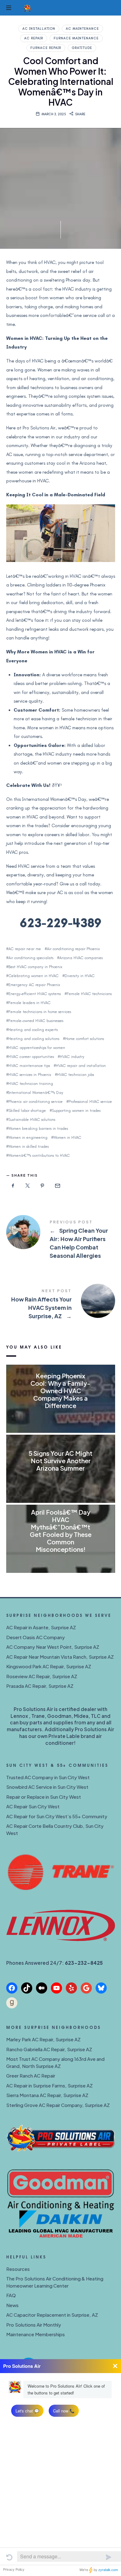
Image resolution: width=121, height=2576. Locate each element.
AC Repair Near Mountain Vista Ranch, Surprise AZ (60, 1657)
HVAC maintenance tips (29, 1066)
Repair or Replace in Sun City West (44, 1797)
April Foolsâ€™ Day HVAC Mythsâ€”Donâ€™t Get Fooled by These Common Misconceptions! (61, 1531)
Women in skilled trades (29, 1146)
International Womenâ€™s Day (36, 1093)
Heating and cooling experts (33, 1030)
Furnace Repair (46, 48)
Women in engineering (28, 1137)
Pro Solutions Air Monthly (34, 2325)
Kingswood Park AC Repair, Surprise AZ (49, 1666)
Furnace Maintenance (76, 38)
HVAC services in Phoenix (30, 1075)
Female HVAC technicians (89, 994)
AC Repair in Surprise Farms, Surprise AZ (49, 2085)
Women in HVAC (67, 1137)
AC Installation (39, 29)
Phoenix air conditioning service (36, 1101)
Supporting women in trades (76, 1110)
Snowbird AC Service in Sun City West (47, 1787)
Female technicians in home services (40, 1012)
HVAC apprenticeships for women (37, 1048)
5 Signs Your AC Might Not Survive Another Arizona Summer (60, 1461)
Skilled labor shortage (27, 1110)
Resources (18, 2269)
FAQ (11, 2295)
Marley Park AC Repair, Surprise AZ (43, 2039)
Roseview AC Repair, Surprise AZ (42, 1676)
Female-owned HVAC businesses (36, 1021)
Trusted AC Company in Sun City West (48, 1777)
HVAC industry (72, 1057)
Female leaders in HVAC (29, 1003)
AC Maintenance (82, 29)
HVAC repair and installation (81, 1066)
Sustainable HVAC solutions (32, 1119)
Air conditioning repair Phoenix (73, 949)
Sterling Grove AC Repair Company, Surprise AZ (58, 2105)
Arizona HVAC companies (81, 958)
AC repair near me (25, 949)
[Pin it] (43, 1186)
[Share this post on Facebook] (13, 1186)
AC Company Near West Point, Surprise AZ (53, 1647)
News (12, 2305)
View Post (61, 1418)
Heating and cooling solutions (34, 1039)
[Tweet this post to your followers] (28, 1186)
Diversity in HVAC (80, 976)
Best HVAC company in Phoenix (35, 967)
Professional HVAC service (90, 1101)
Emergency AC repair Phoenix (34, 985)
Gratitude (82, 48)
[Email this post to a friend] (57, 1186)
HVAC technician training (31, 1084)
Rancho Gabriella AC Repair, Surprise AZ (49, 2049)
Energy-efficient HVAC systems (35, 994)
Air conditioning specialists (31, 958)
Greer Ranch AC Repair (31, 2076)
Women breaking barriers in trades (38, 1128)
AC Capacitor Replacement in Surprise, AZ (52, 2315)
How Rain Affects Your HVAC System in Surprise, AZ (61, 1305)
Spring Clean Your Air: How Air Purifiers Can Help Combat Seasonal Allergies (61, 1240)
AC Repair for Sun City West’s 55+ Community (57, 1816)
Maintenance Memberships (36, 2334)
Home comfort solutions (85, 1039)
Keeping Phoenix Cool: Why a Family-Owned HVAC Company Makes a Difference (60, 1391)
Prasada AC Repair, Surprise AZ (40, 1686)
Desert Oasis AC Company (36, 1637)
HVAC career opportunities (31, 1057)
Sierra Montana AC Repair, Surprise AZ (47, 2095)
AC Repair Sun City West (33, 1806)
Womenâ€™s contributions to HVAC (39, 1155)
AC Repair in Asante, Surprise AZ (41, 1627)
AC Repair (34, 38)
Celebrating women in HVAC (34, 976)
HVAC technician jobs (76, 1075)
